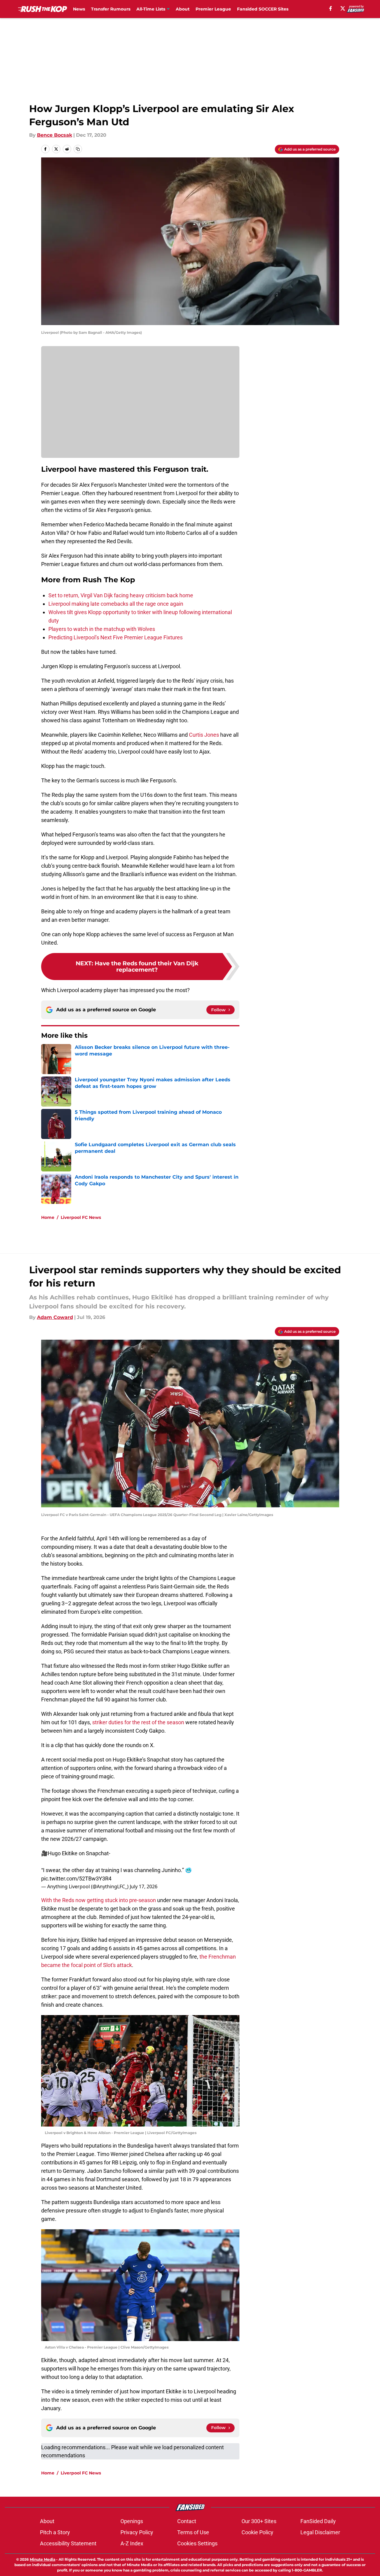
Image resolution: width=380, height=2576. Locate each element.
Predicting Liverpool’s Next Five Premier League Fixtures (116, 637)
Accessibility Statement (68, 2543)
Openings (132, 2521)
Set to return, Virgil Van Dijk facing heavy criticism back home (121, 595)
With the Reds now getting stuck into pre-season (99, 1900)
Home (48, 1217)
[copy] (78, 149)
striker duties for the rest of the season (138, 1722)
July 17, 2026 (144, 1886)
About (183, 9)
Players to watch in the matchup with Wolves (102, 629)
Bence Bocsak (55, 135)
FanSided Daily (318, 2521)
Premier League (213, 9)
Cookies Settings (197, 2543)
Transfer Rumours (111, 9)
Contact (187, 2521)
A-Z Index (132, 2543)
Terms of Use (193, 2532)
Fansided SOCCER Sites (263, 9)
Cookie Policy (257, 2532)
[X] (343, 8)
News (79, 9)
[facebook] (331, 8)
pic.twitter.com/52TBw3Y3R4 (76, 1879)
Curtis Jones (204, 735)
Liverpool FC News (81, 1217)
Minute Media (43, 2559)
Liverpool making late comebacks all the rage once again (116, 604)
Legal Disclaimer (320, 2532)
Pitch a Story (55, 2532)
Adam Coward (55, 1317)
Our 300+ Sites (259, 2521)
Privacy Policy (137, 2532)
